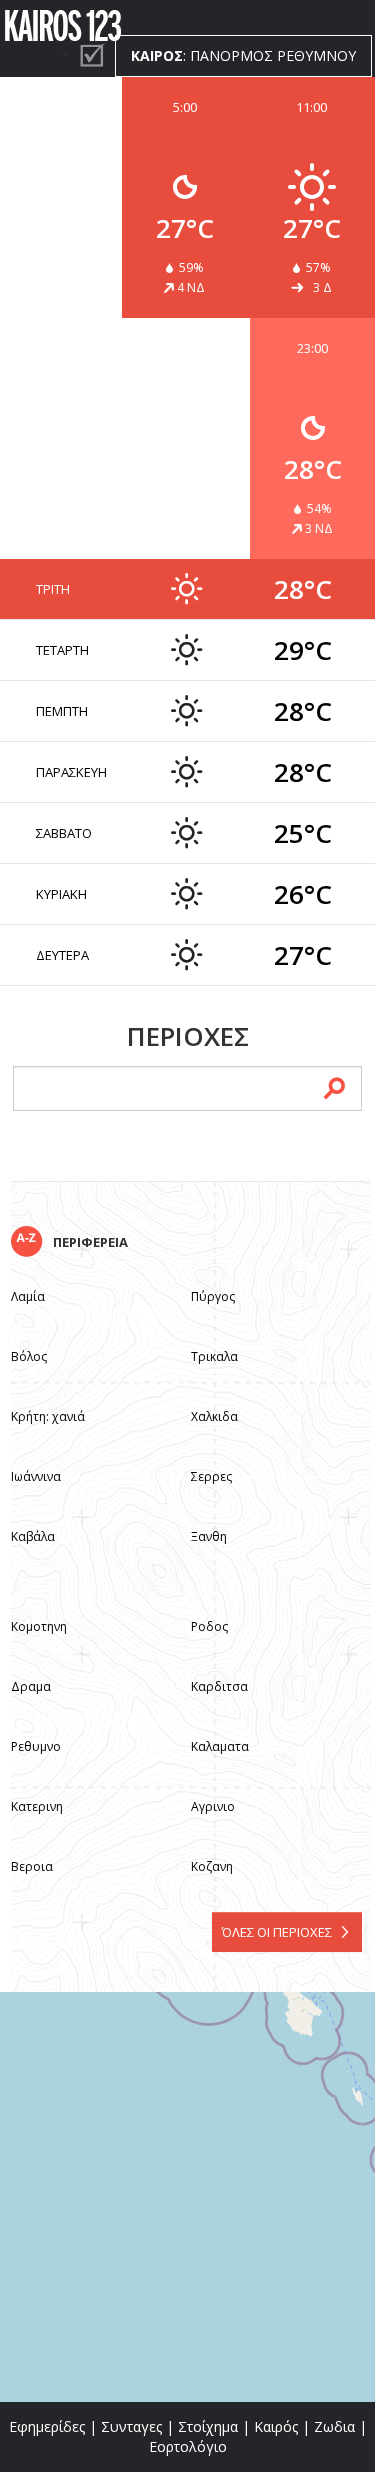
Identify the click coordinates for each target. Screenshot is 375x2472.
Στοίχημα (208, 2426)
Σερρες (211, 1476)
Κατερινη (37, 1806)
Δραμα (31, 1686)
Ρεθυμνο (36, 1746)
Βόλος (29, 1356)
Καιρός (276, 2426)
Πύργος (213, 1296)
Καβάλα (33, 1536)
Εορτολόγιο (188, 2446)
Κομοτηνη (39, 1626)
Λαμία (28, 1296)
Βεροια (32, 1866)
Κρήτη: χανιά (48, 1416)
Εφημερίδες (47, 2426)
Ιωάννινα (36, 1476)
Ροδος (209, 1626)
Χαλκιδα (214, 1416)
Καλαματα (220, 1746)
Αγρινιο (213, 1806)
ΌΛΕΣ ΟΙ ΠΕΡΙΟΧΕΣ (277, 1932)
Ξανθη (209, 1536)
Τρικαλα (214, 1356)
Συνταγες (131, 2426)
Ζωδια (334, 2426)
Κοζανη (212, 1866)
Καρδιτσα (219, 1686)
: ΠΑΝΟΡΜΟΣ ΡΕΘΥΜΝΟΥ (243, 55)
